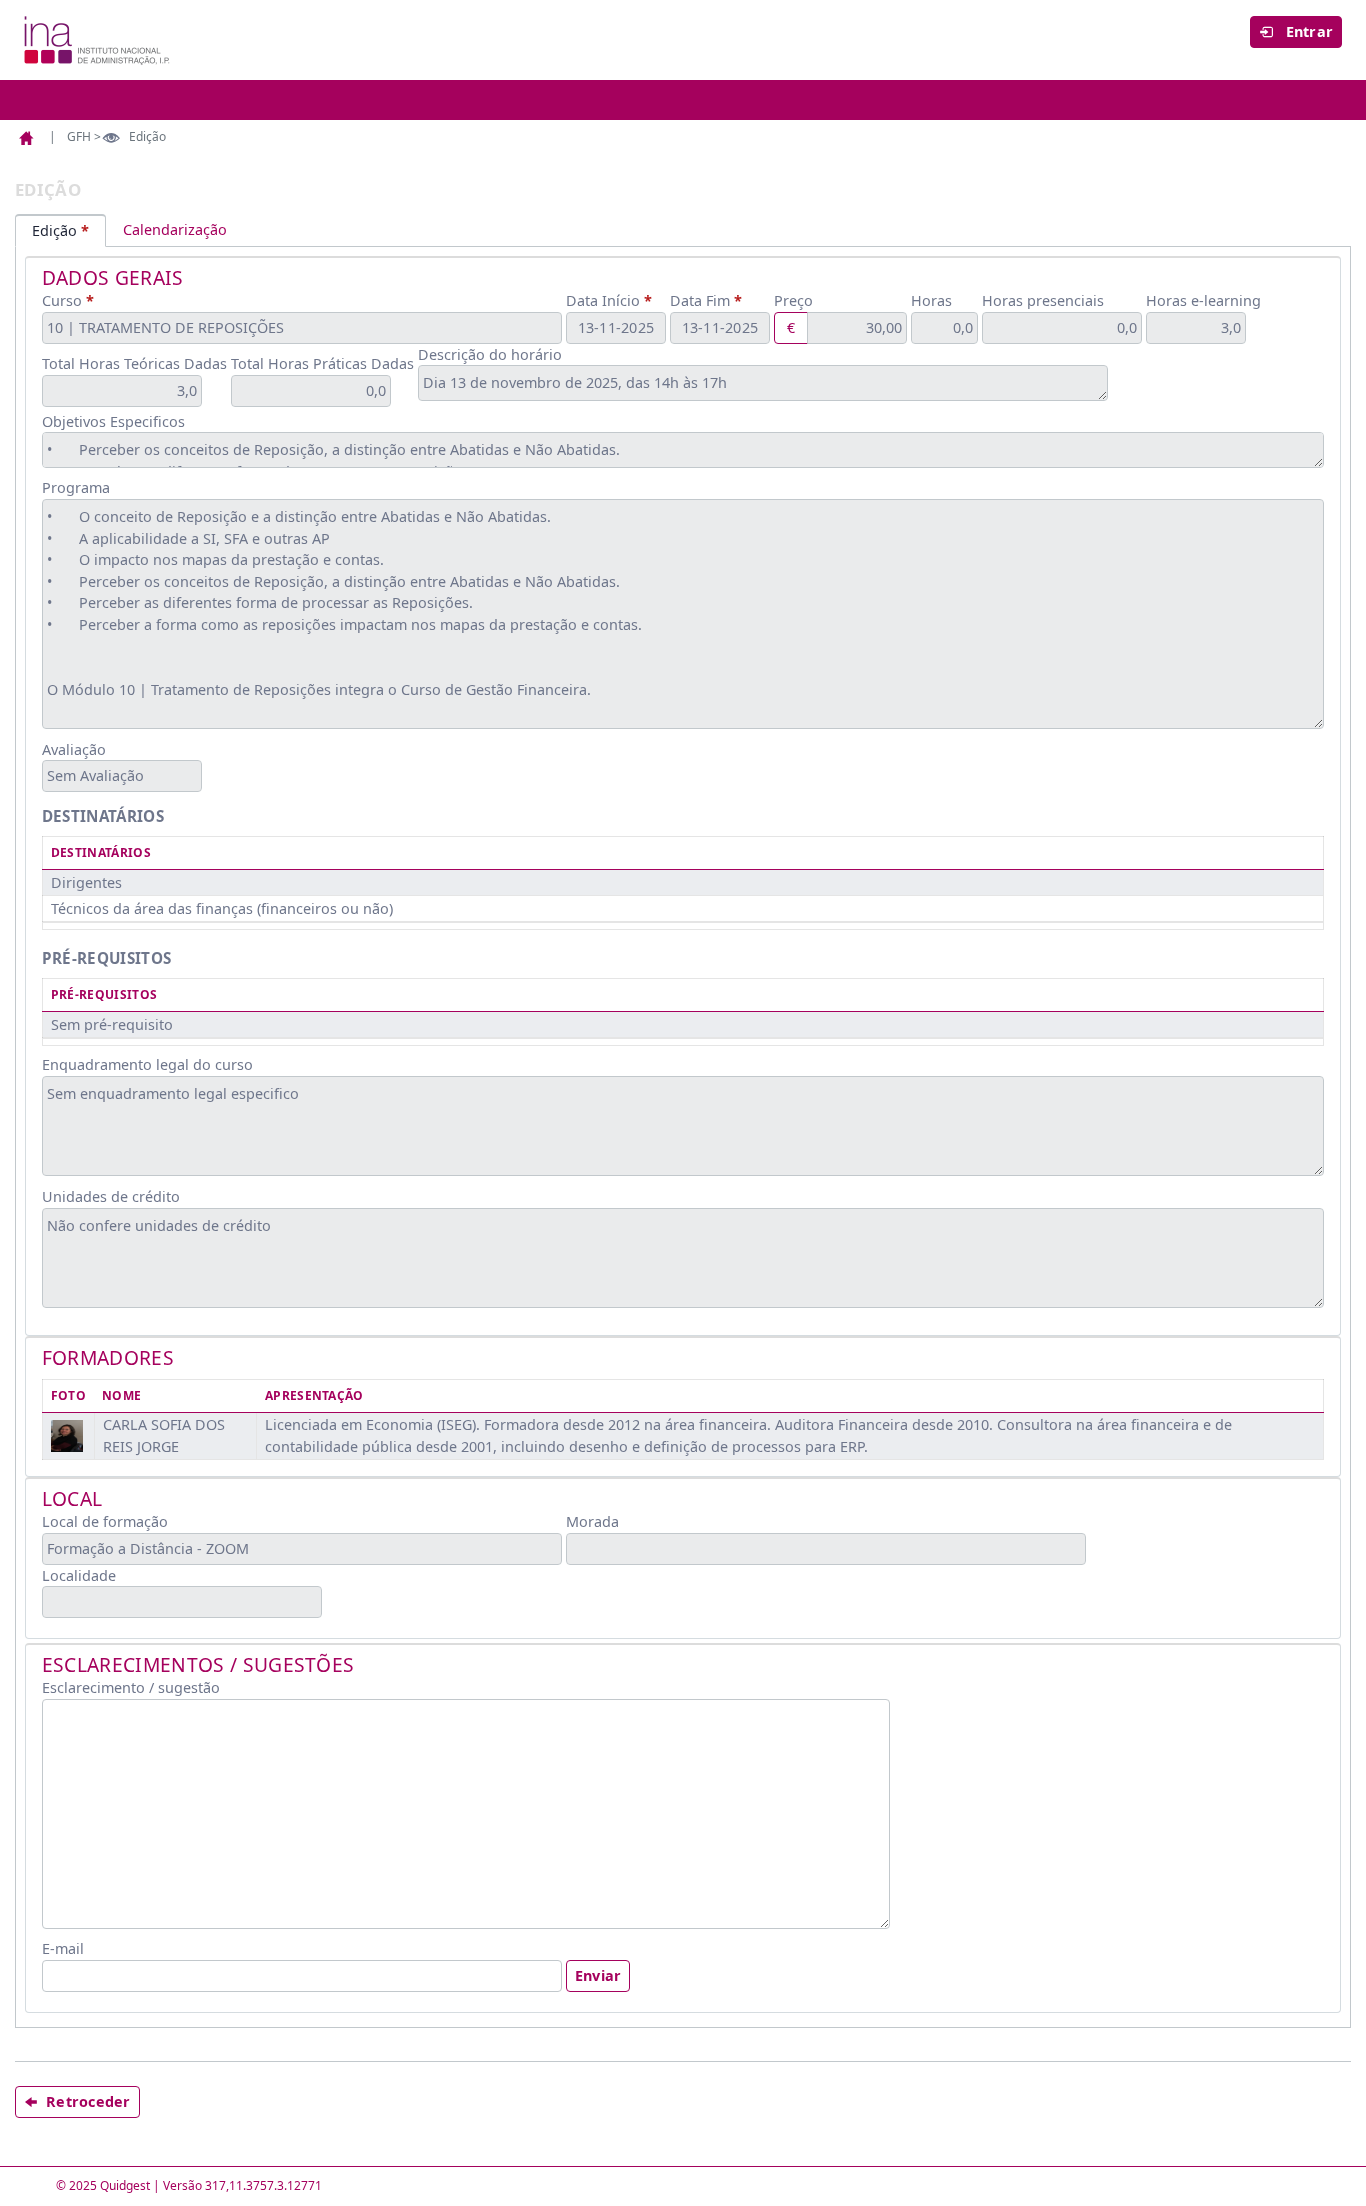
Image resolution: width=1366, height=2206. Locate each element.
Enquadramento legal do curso (147, 1064)
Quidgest (125, 2185)
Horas (931, 300)
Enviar (598, 1975)
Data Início (603, 300)
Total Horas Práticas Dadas (322, 363)
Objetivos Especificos (113, 421)
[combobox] (302, 328)
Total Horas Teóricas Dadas (134, 363)
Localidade (79, 1575)
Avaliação (74, 749)
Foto (68, 1395)
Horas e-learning (1203, 300)
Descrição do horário (490, 354)
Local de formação (105, 1521)
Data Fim (700, 300)
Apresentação (314, 1395)
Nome (121, 1395)
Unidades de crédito (111, 1196)
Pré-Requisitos (104, 994)
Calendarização (175, 229)
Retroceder (88, 2101)
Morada (592, 1521)
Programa (76, 487)
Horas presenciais (1043, 300)
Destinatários (101, 852)
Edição (54, 230)
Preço (793, 300)
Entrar (1307, 31)
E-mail (63, 1948)
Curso (62, 300)
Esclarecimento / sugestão (131, 1687)
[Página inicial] (30, 137)
